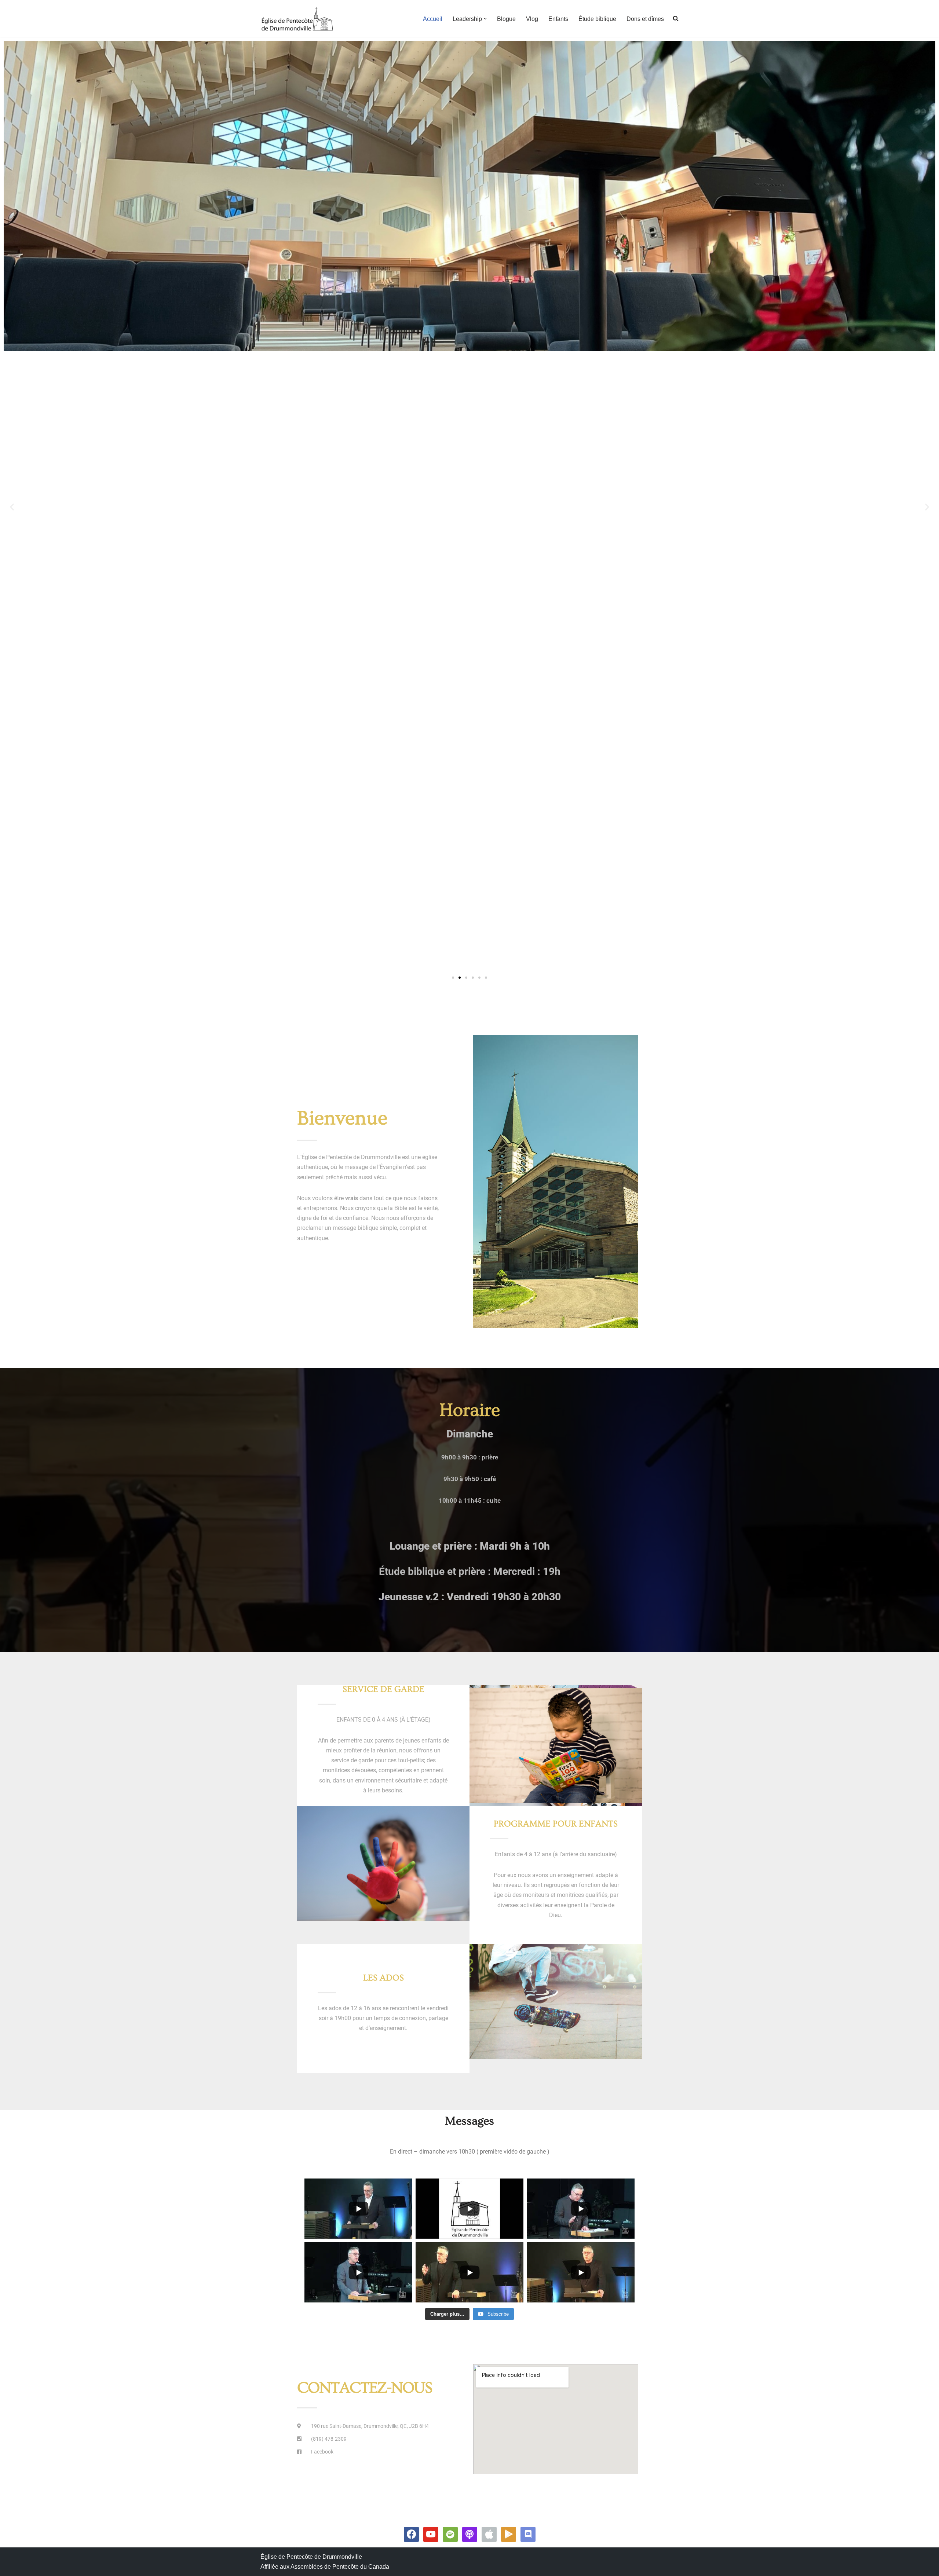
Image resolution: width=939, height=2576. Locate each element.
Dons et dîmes (645, 19)
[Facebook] (411, 2534)
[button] (485, 19)
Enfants (558, 19)
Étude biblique (597, 19)
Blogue (506, 19)
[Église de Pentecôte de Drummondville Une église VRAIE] (297, 19)
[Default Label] (431, 2534)
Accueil (433, 19)
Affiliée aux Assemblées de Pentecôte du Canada (325, 2567)
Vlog (532, 19)
